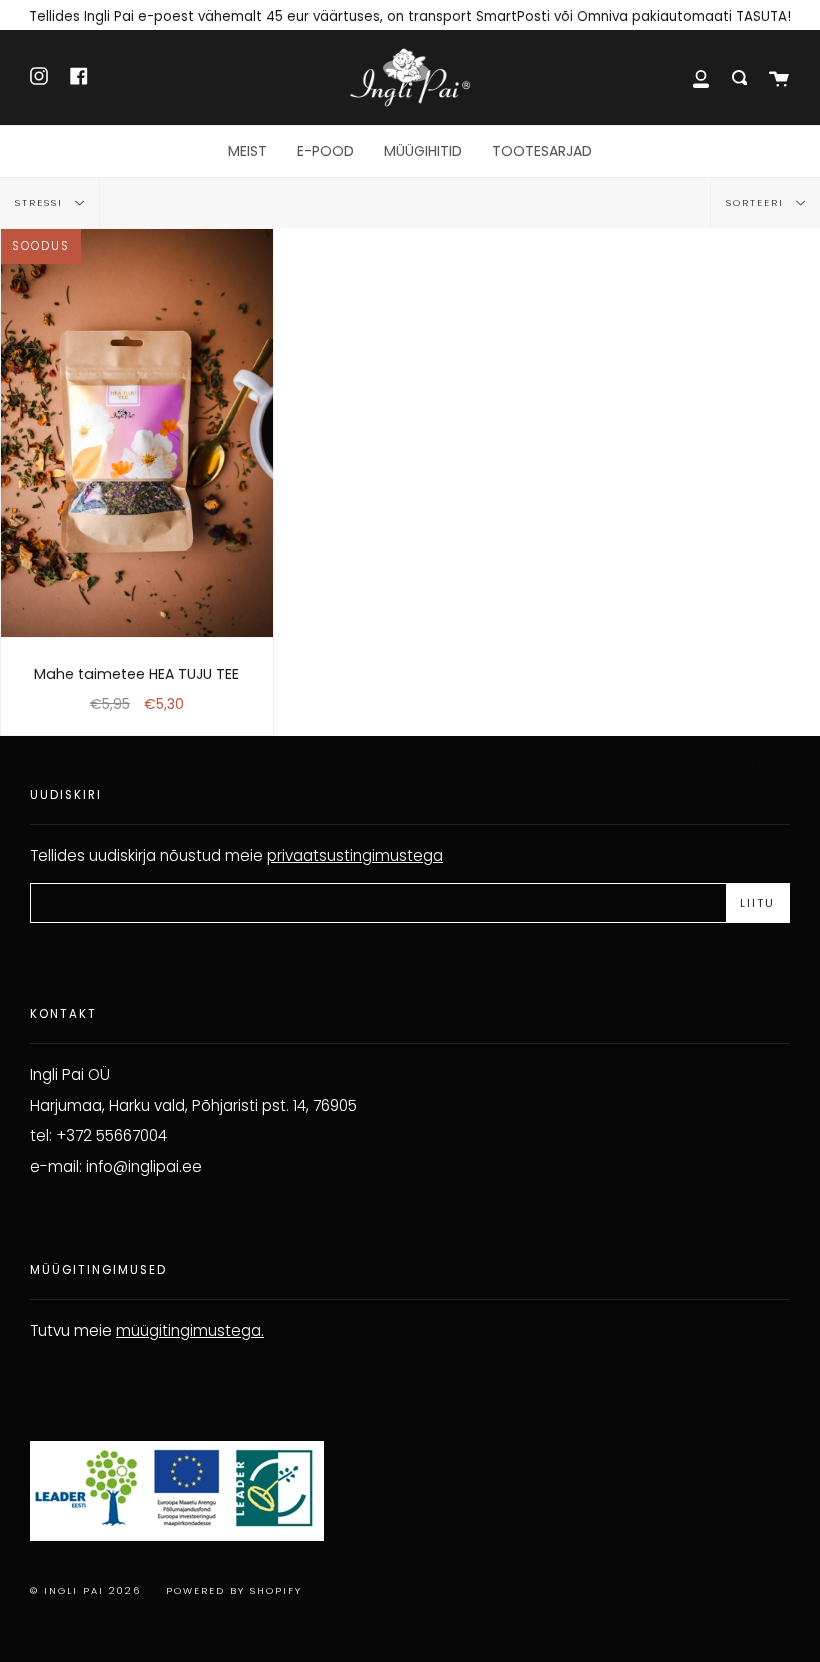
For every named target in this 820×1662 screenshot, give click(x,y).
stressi (41, 202)
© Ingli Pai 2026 (85, 1590)
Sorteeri (757, 202)
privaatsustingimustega (355, 855)
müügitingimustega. (190, 1330)
